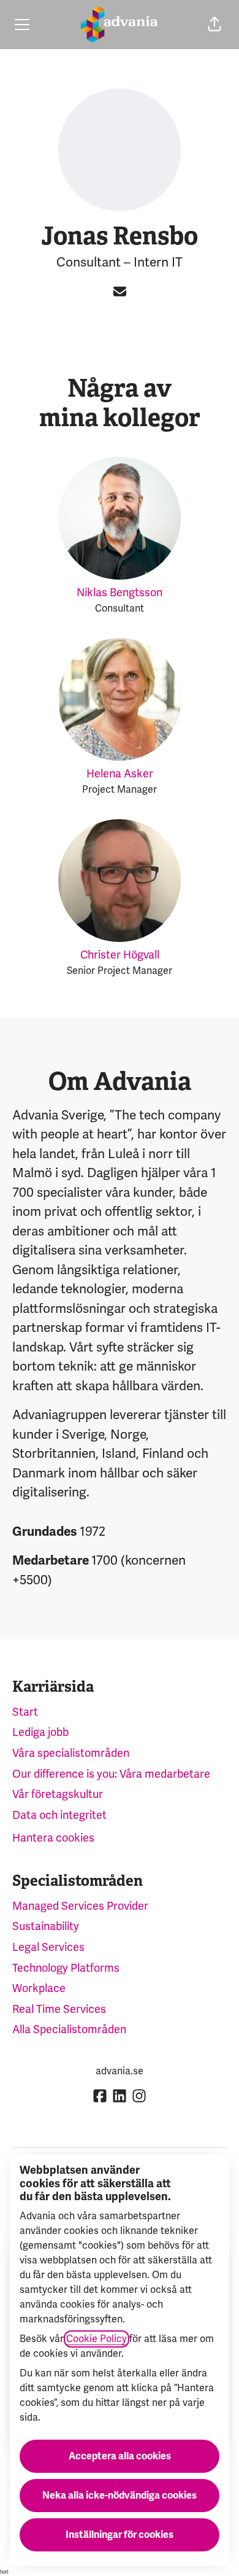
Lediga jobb (40, 1732)
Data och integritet (59, 1815)
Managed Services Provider (80, 1906)
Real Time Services (59, 2009)
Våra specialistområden (71, 1753)
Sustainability (46, 1926)
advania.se (120, 2071)
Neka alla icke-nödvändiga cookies (120, 2496)
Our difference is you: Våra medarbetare (111, 1774)
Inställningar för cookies (120, 2535)
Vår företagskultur (58, 1794)
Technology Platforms (66, 1968)
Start (25, 1712)
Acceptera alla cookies (120, 2456)
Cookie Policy (97, 2339)
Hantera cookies (53, 1838)
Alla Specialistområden (69, 2029)
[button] (214, 25)
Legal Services (48, 1947)
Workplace (39, 1988)
